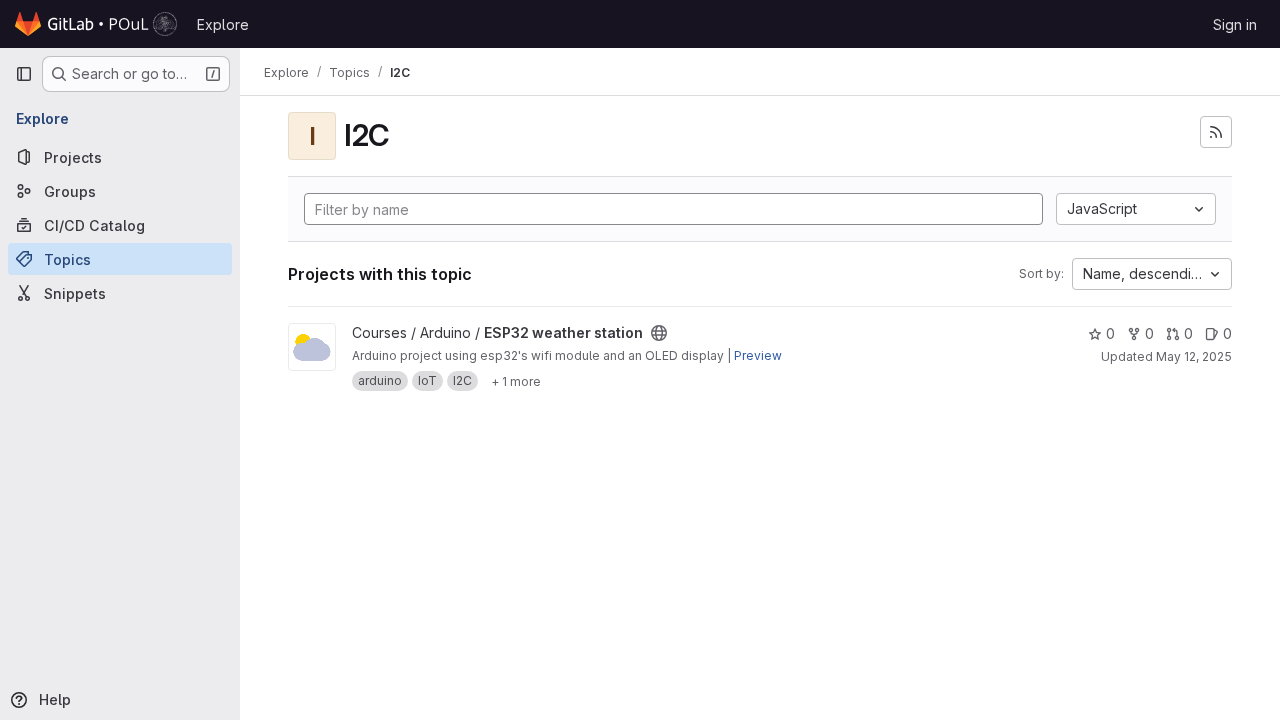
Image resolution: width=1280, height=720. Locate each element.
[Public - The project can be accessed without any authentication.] (659, 333)
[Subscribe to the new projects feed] (1216, 132)
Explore (223, 24)
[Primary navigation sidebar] (24, 74)
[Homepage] (96, 24)
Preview (758, 355)
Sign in (1235, 24)
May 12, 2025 (1194, 356)
